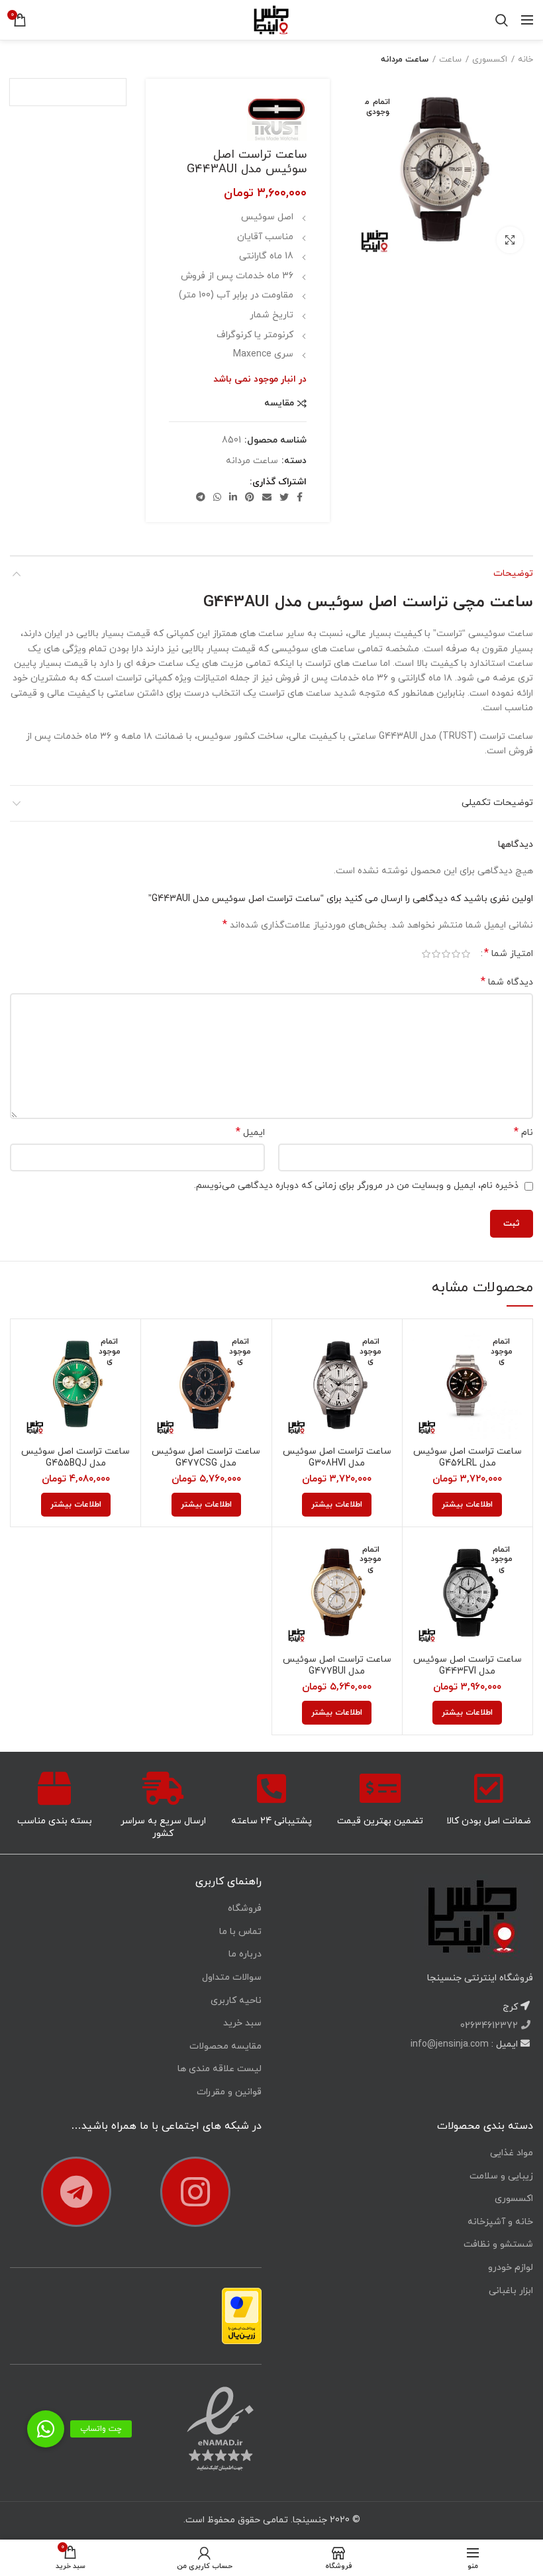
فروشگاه (245, 1908)
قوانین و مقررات (229, 2092)
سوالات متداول (232, 1977)
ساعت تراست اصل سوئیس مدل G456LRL (468, 1458)
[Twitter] (284, 497)
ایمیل (250, 1133)
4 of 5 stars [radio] (436, 954)
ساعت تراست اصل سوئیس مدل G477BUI (337, 1666)
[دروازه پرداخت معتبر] (242, 2315)
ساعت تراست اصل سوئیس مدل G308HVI (337, 1458)
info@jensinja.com (450, 2044)
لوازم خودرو (511, 2268)
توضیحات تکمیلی (497, 803)
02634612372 (490, 2026)
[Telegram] (201, 497)
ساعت (450, 60)
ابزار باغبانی (511, 2291)
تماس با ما (240, 1932)
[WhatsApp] (217, 497)
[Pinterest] (250, 497)
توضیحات (513, 573)
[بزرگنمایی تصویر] (510, 240)
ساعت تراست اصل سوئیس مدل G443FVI (468, 1666)
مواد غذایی (512, 2153)
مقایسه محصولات (225, 2046)
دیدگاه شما (507, 982)
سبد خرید (242, 2023)
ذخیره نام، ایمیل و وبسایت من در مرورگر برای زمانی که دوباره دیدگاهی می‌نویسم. (356, 1186)
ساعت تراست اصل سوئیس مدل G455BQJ (75, 1458)
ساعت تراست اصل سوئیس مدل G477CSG (206, 1458)
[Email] (267, 497)
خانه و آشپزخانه (500, 2222)
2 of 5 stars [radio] (456, 954)
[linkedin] (233, 497)
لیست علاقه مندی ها (220, 2069)
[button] (46, 2429)
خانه (525, 60)
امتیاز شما (509, 954)
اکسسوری (490, 60)
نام (523, 1133)
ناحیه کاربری (236, 2001)
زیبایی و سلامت (501, 2176)
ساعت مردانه (405, 60)
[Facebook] (300, 497)
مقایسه (279, 403)
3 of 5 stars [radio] (446, 954)
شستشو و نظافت (498, 2244)
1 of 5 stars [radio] (466, 954)
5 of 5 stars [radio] (426, 954)
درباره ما (245, 1954)
